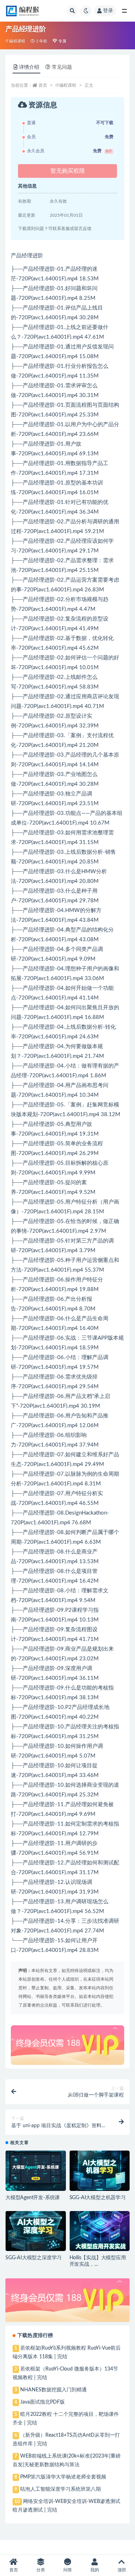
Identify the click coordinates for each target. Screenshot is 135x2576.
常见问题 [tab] (62, 67)
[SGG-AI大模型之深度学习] (36, 2231)
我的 (95, 2570)
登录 (108, 11)
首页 (43, 85)
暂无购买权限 (68, 171)
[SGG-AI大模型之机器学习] (100, 2171)
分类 (41, 2570)
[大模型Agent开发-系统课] (36, 2171)
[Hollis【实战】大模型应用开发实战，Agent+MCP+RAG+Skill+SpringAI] (100, 2231)
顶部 (122, 2570)
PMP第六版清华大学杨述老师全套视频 (63, 2477)
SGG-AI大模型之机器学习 (98, 2198)
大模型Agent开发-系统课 (33, 2198)
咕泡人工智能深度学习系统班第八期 (60, 2489)
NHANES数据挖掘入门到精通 (53, 2390)
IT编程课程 (15, 41)
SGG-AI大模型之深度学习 (33, 2258)
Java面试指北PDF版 (42, 2402)
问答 (68, 2570)
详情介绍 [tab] (29, 67)
